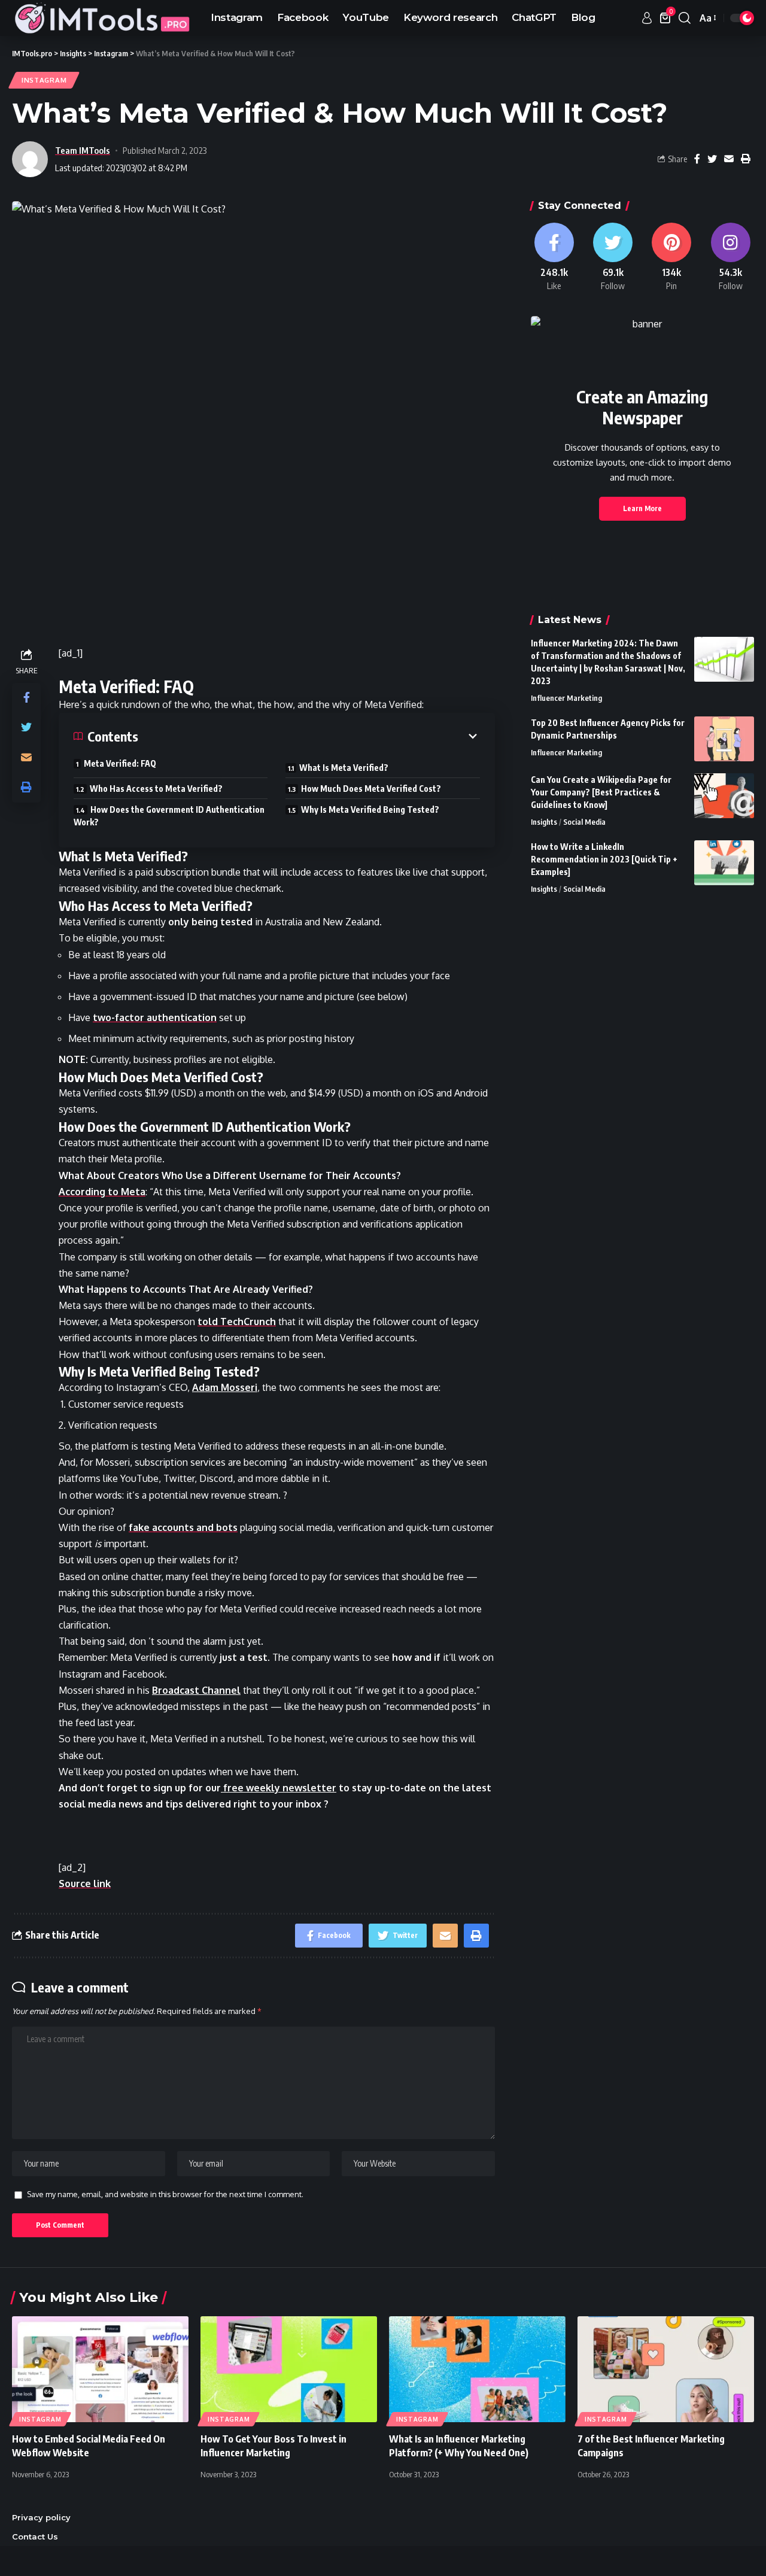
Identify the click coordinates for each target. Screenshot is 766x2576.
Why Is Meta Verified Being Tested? (370, 809)
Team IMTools (83, 150)
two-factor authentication (155, 1017)
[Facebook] (554, 257)
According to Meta (102, 1192)
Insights (544, 822)
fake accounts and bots (183, 1527)
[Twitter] (613, 257)
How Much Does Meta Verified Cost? (371, 789)
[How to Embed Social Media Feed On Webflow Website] (100, 2369)
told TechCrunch (237, 1322)
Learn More (642, 508)
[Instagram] (731, 257)
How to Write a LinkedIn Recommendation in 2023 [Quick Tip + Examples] (604, 859)
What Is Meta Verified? (344, 768)
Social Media (584, 822)
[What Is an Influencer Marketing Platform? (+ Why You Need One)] (477, 2369)
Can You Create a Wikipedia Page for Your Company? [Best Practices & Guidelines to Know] (601, 792)
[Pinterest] (671, 257)
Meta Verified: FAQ (120, 763)
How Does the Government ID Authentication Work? (169, 816)
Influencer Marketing (566, 698)
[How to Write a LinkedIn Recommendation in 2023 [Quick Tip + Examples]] (724, 863)
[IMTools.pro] (102, 18)
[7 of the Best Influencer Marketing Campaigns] (666, 2369)
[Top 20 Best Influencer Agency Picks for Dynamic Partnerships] (724, 739)
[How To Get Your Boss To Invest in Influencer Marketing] (289, 2369)
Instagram (44, 80)
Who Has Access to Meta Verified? (156, 789)
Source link (85, 1884)
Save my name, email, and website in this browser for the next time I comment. (165, 2194)
